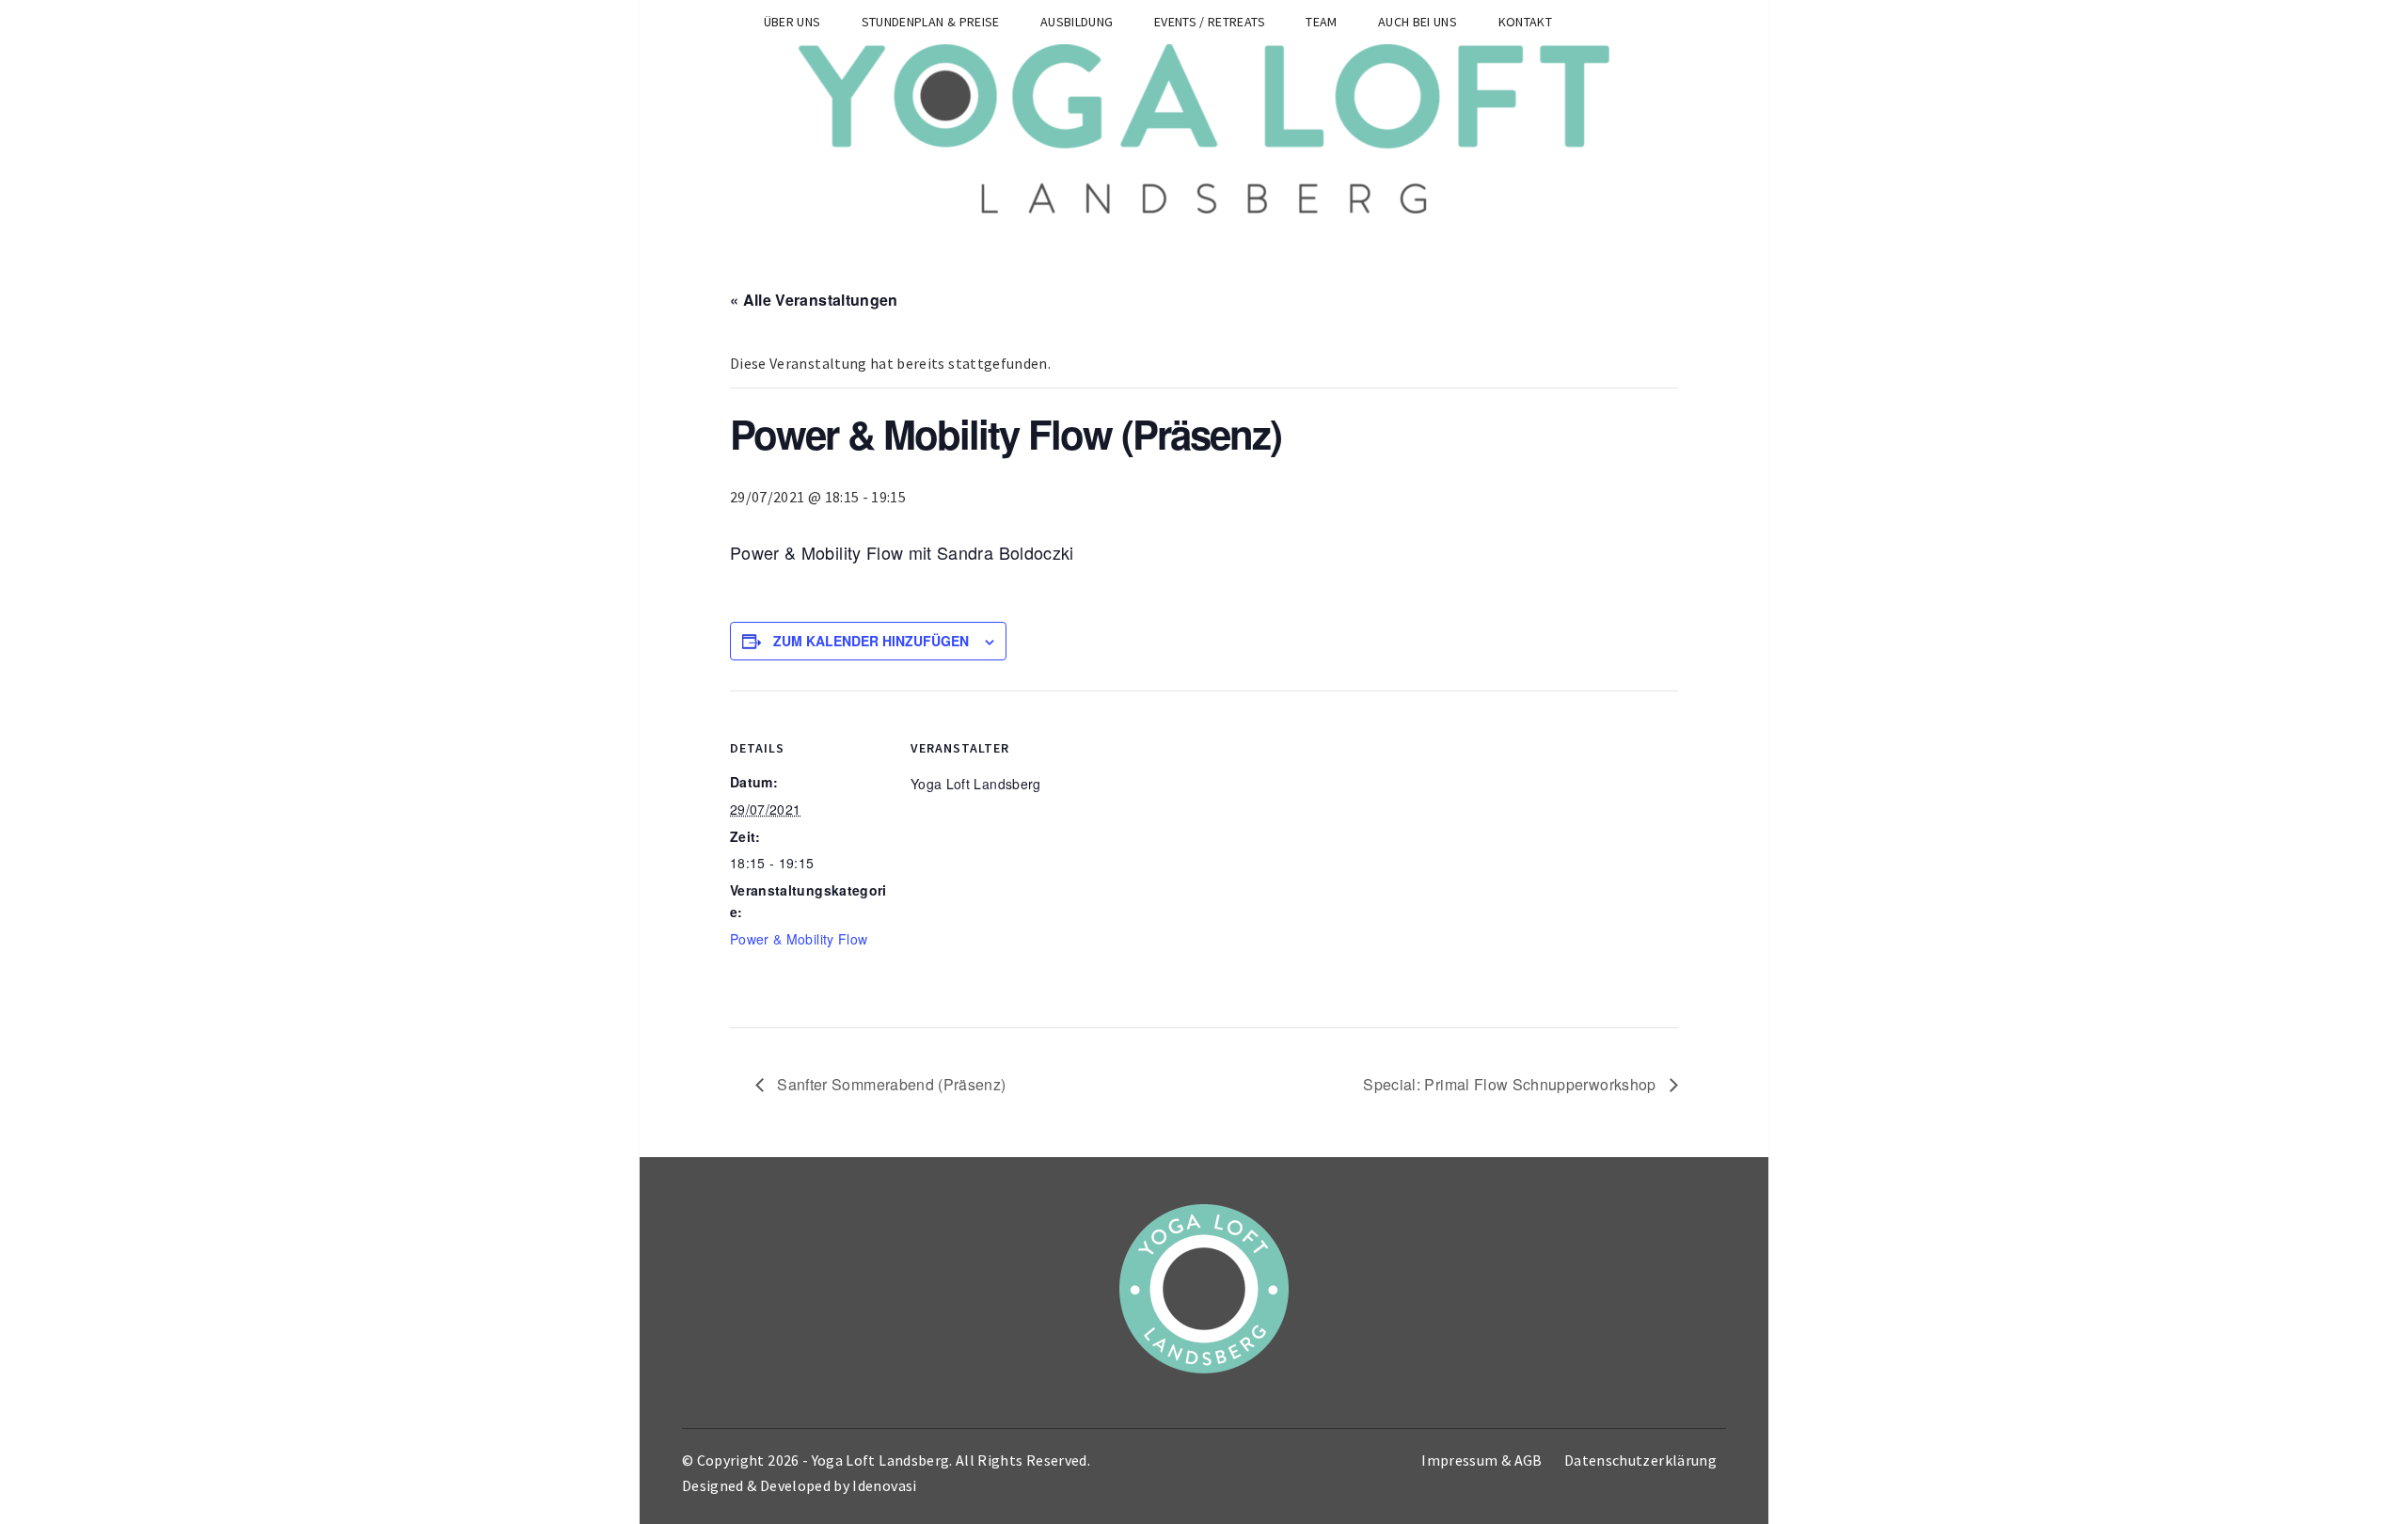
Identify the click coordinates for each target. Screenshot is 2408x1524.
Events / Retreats (1210, 22)
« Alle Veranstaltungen (814, 300)
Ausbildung (1077, 22)
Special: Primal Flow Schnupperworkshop (1512, 1084)
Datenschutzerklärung (1640, 1460)
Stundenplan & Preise (931, 22)
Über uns (792, 22)
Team (1321, 22)
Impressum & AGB (1481, 1460)
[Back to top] (2389, 1505)
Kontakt (1525, 22)
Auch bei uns (1418, 22)
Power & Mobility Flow (799, 939)
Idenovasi (884, 1485)
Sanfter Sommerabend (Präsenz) (890, 1084)
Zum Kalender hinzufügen (871, 641)
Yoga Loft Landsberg (881, 1460)
